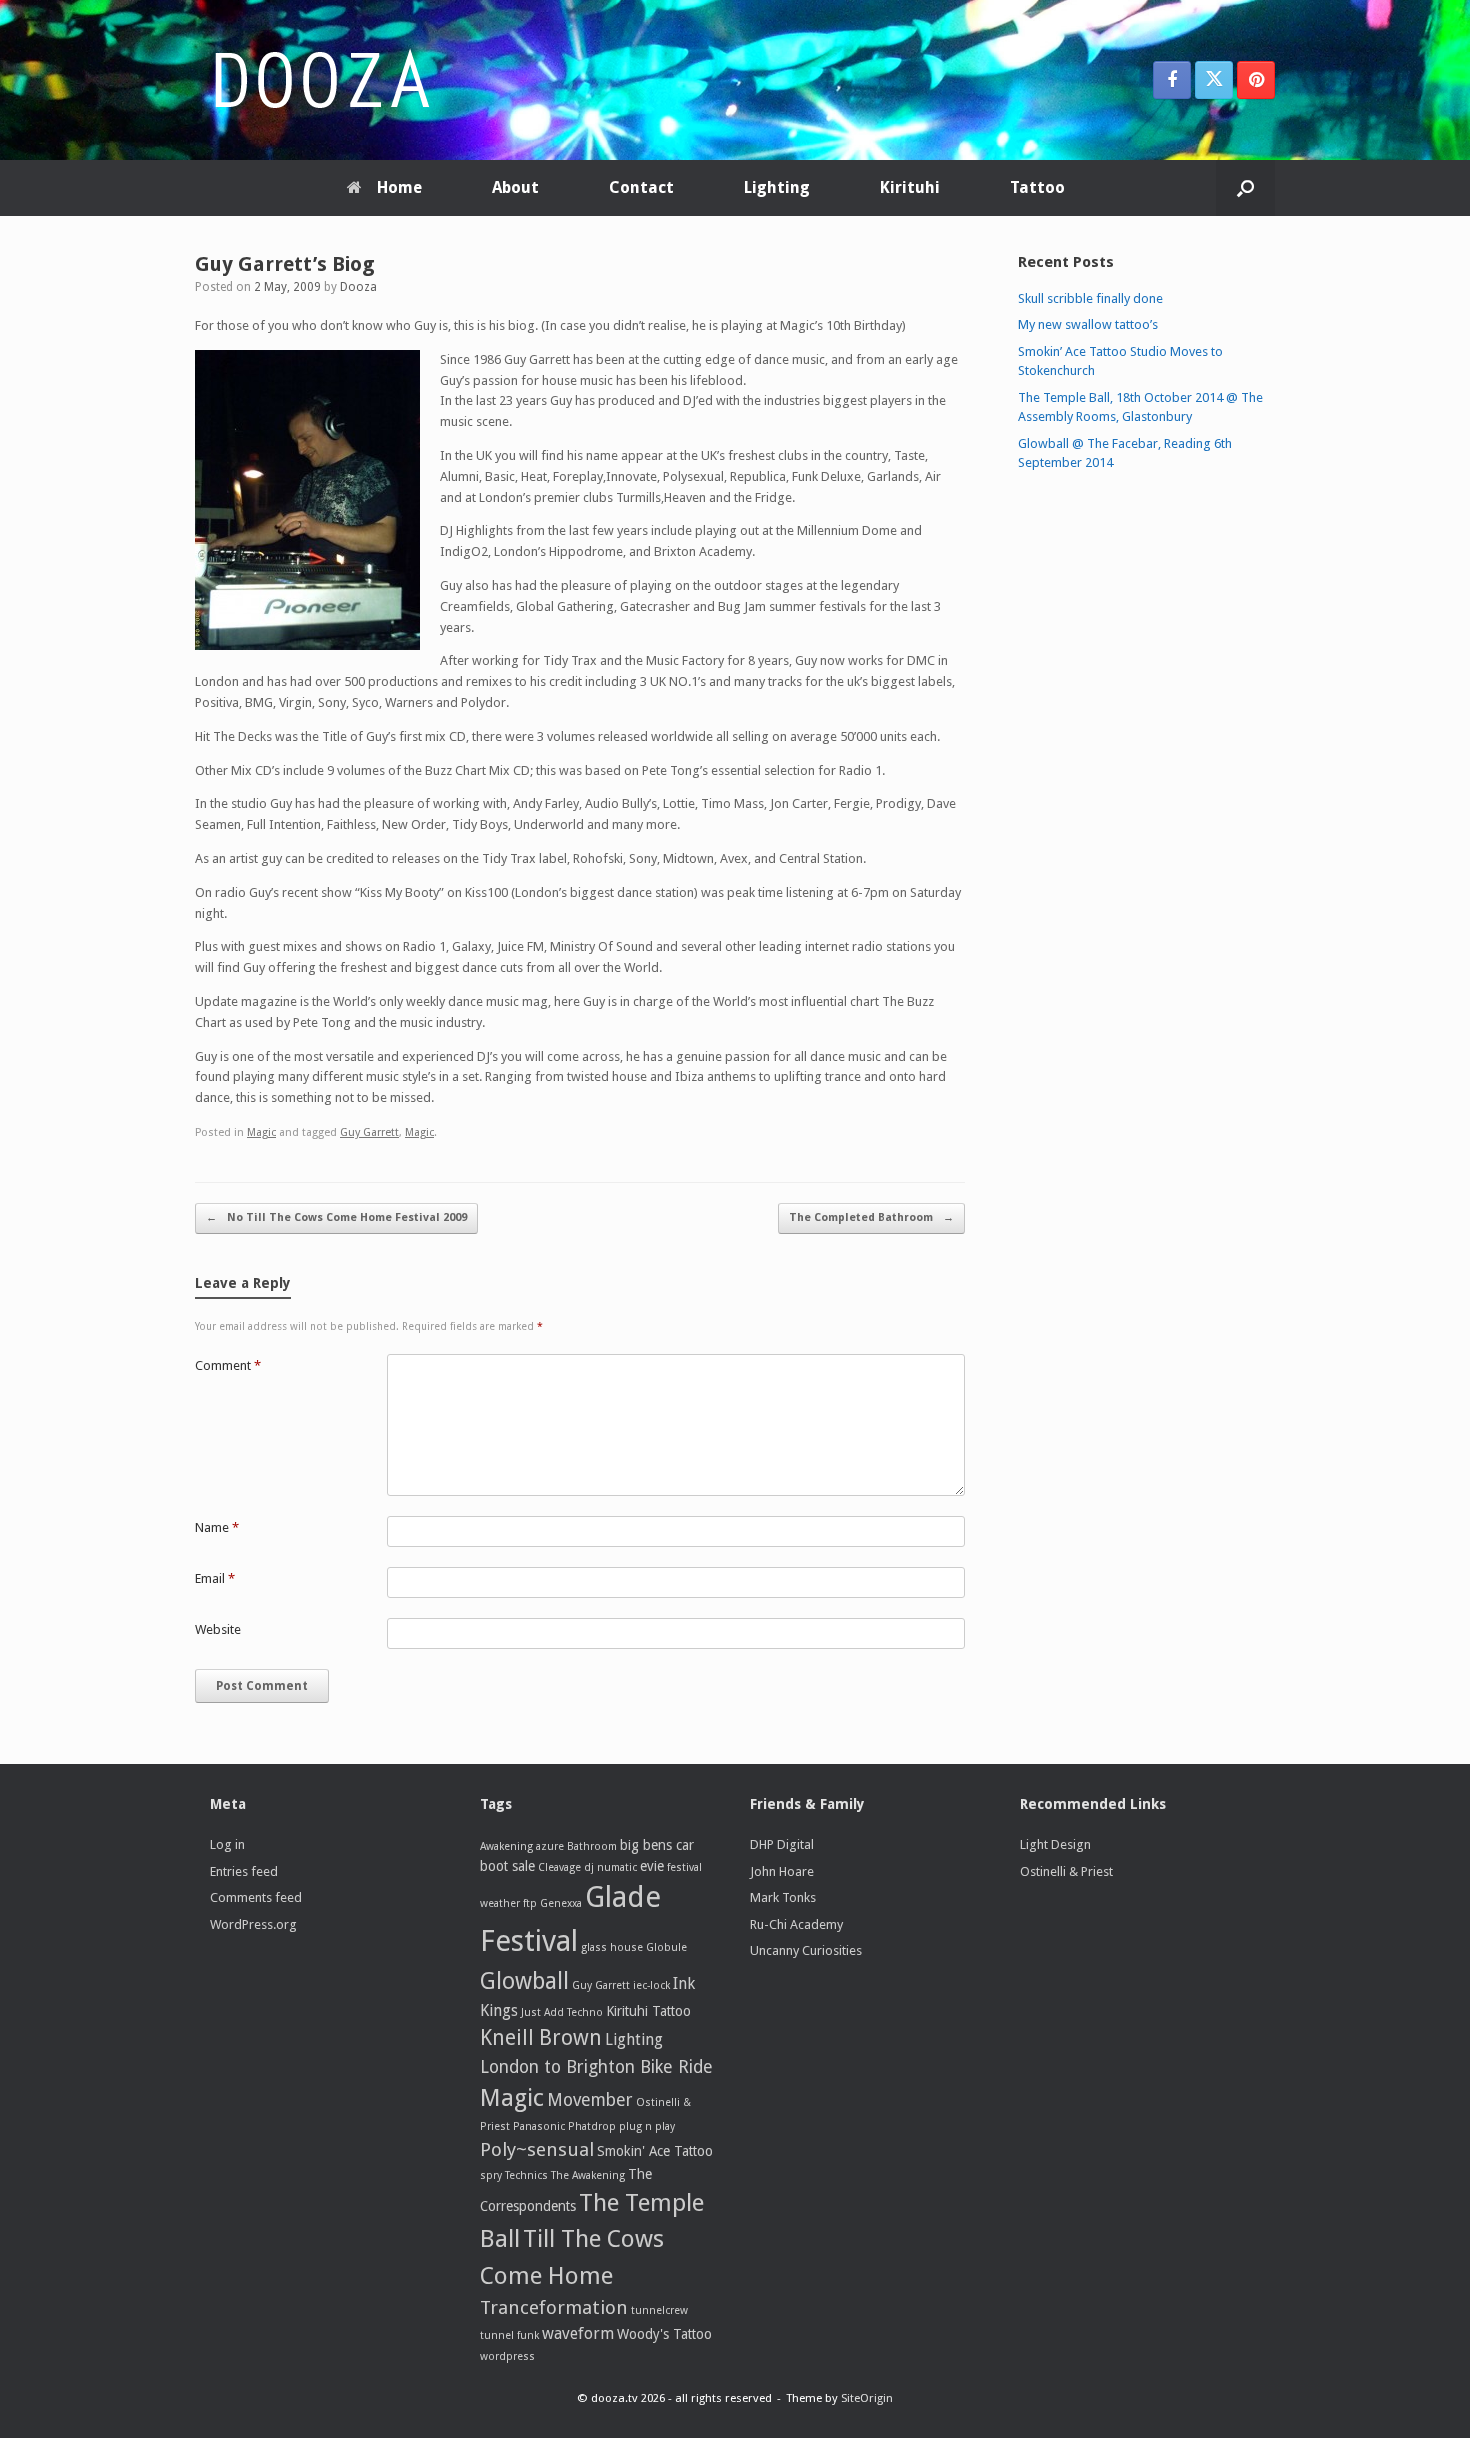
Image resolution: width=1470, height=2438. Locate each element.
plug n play (647, 2126)
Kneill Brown (541, 2037)
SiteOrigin (867, 2398)
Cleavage (559, 1867)
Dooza (358, 287)
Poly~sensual (537, 2149)
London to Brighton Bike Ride (596, 2067)
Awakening (506, 1846)
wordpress (507, 2356)
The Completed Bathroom (871, 1217)
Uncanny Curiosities (806, 1950)
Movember (590, 2100)
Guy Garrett (369, 1132)
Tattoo (1037, 187)
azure (550, 1846)
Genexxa (561, 1903)
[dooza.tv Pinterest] (1256, 80)
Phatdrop (592, 2126)
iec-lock (651, 1985)
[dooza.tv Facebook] (1172, 80)
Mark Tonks (783, 1897)
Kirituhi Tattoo (648, 2011)
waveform (578, 2333)
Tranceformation (554, 2307)
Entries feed (244, 1871)
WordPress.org (253, 1924)
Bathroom (592, 1846)
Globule (666, 1947)
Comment (228, 1365)
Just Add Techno (562, 2012)
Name (217, 1527)
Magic (261, 1132)
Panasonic (539, 2126)
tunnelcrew (659, 2310)
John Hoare (782, 1871)
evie (652, 1866)
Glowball (524, 1981)
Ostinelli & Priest (1066, 1871)
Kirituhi (910, 187)
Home (399, 187)
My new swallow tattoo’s (1088, 324)
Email (215, 1578)
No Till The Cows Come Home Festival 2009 (336, 1217)
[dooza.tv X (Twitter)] (1214, 80)
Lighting (777, 187)
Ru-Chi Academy (796, 1924)
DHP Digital (782, 1844)
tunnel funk (509, 2335)
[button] (1245, 188)
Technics (526, 2175)
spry (491, 2175)
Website (218, 1629)
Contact (641, 187)
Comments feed (256, 1897)
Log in (227, 1844)
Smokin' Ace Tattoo (655, 2151)
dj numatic (610, 1867)
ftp (530, 1903)
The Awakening (588, 2175)
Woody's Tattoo (664, 2334)
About (515, 187)
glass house (612, 1947)
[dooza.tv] (320, 80)
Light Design (1055, 1844)
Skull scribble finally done (1090, 298)
